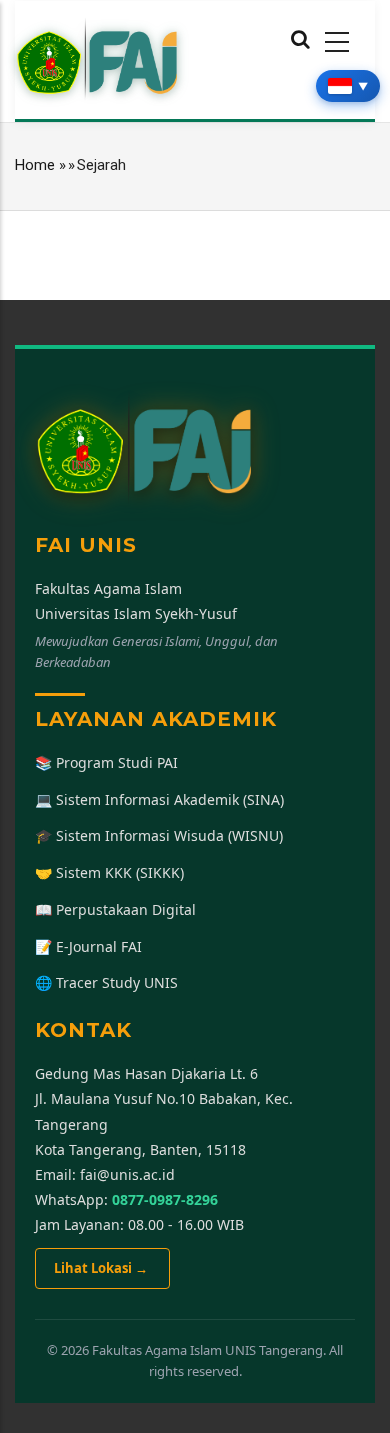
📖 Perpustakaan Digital (115, 909)
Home (35, 165)
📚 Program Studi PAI (106, 762)
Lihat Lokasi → (102, 1268)
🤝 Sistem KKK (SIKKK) (109, 872)
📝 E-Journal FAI (88, 946)
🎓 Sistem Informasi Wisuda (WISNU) (159, 835)
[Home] (97, 59)
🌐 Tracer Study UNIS (106, 982)
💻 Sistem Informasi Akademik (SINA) (159, 799)
